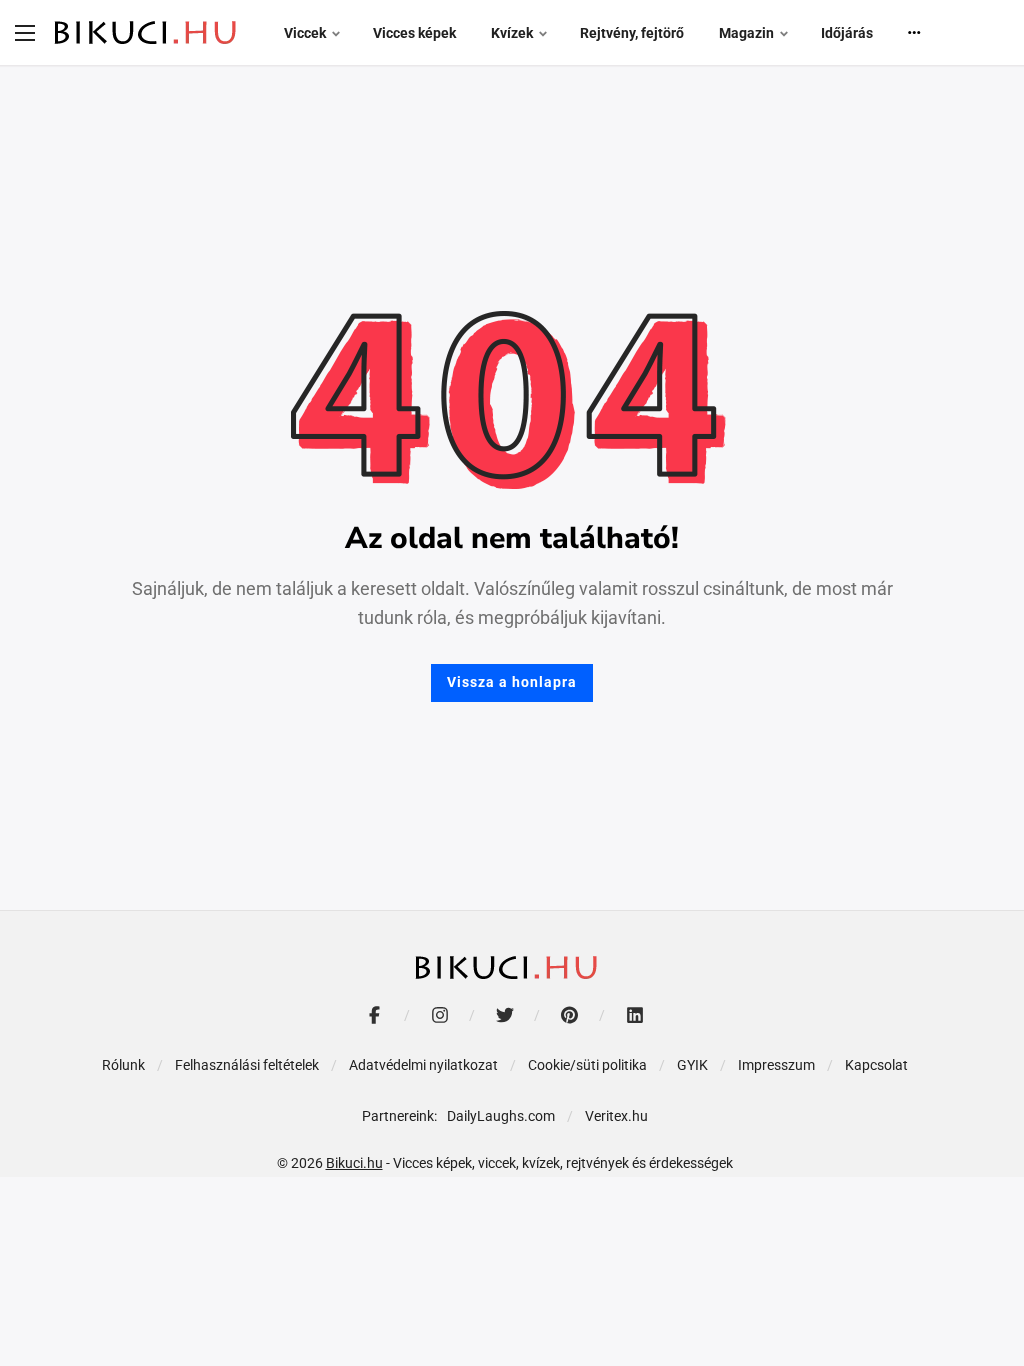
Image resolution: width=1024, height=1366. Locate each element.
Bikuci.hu (354, 1163)
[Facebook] (374, 1015)
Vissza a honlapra (512, 682)
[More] (915, 33)
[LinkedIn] (634, 1015)
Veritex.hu (616, 1116)
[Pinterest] (569, 1015)
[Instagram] (439, 1015)
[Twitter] (504, 1015)
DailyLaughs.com (501, 1116)
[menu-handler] (25, 33)
